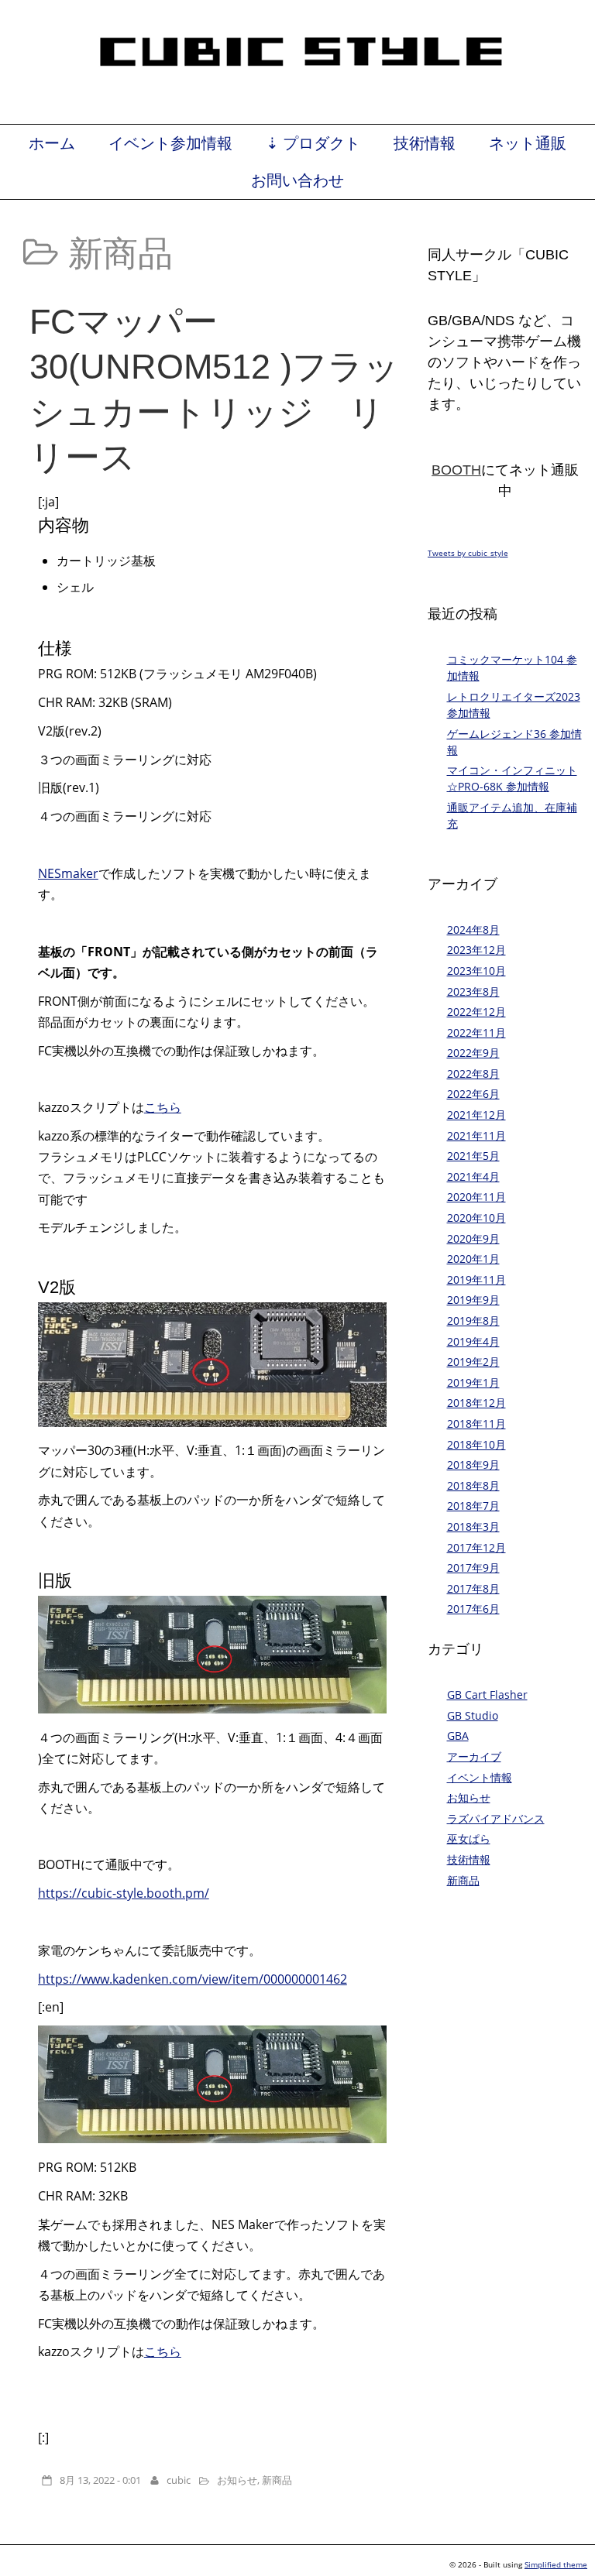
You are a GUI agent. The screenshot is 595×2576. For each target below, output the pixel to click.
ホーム (52, 143)
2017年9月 (473, 1568)
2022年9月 (473, 1053)
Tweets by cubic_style (468, 553)
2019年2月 (473, 1362)
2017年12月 (476, 1547)
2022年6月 (473, 1094)
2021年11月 (476, 1135)
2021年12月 (476, 1115)
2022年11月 (476, 1032)
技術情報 (425, 143)
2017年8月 (473, 1588)
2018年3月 (473, 1526)
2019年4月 (473, 1341)
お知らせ (237, 2480)
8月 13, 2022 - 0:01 (100, 2480)
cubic (179, 2480)
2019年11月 (476, 1279)
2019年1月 (473, 1382)
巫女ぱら (469, 1839)
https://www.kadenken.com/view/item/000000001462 (193, 1979)
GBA (458, 1736)
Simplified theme (556, 2564)
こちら (163, 1107)
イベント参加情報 (170, 143)
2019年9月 (473, 1300)
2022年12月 (476, 1012)
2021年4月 (473, 1177)
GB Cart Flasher (487, 1694)
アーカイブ (474, 1756)
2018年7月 (473, 1506)
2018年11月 (476, 1423)
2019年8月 (473, 1321)
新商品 (277, 2480)
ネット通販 (528, 143)
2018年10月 (476, 1444)
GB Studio (473, 1715)
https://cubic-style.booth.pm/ (124, 1893)
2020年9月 (473, 1238)
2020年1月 (473, 1259)
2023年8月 (473, 991)
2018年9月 (473, 1465)
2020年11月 (476, 1197)
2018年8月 (473, 1485)
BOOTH (456, 470)
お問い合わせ (297, 180)
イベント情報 (480, 1777)
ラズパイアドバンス (496, 1818)
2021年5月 (473, 1156)
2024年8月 (473, 930)
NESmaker (68, 873)
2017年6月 (473, 1609)
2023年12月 (476, 950)
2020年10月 (476, 1218)
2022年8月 (473, 1074)
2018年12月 (476, 1403)
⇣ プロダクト (313, 143)
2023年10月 (476, 971)
